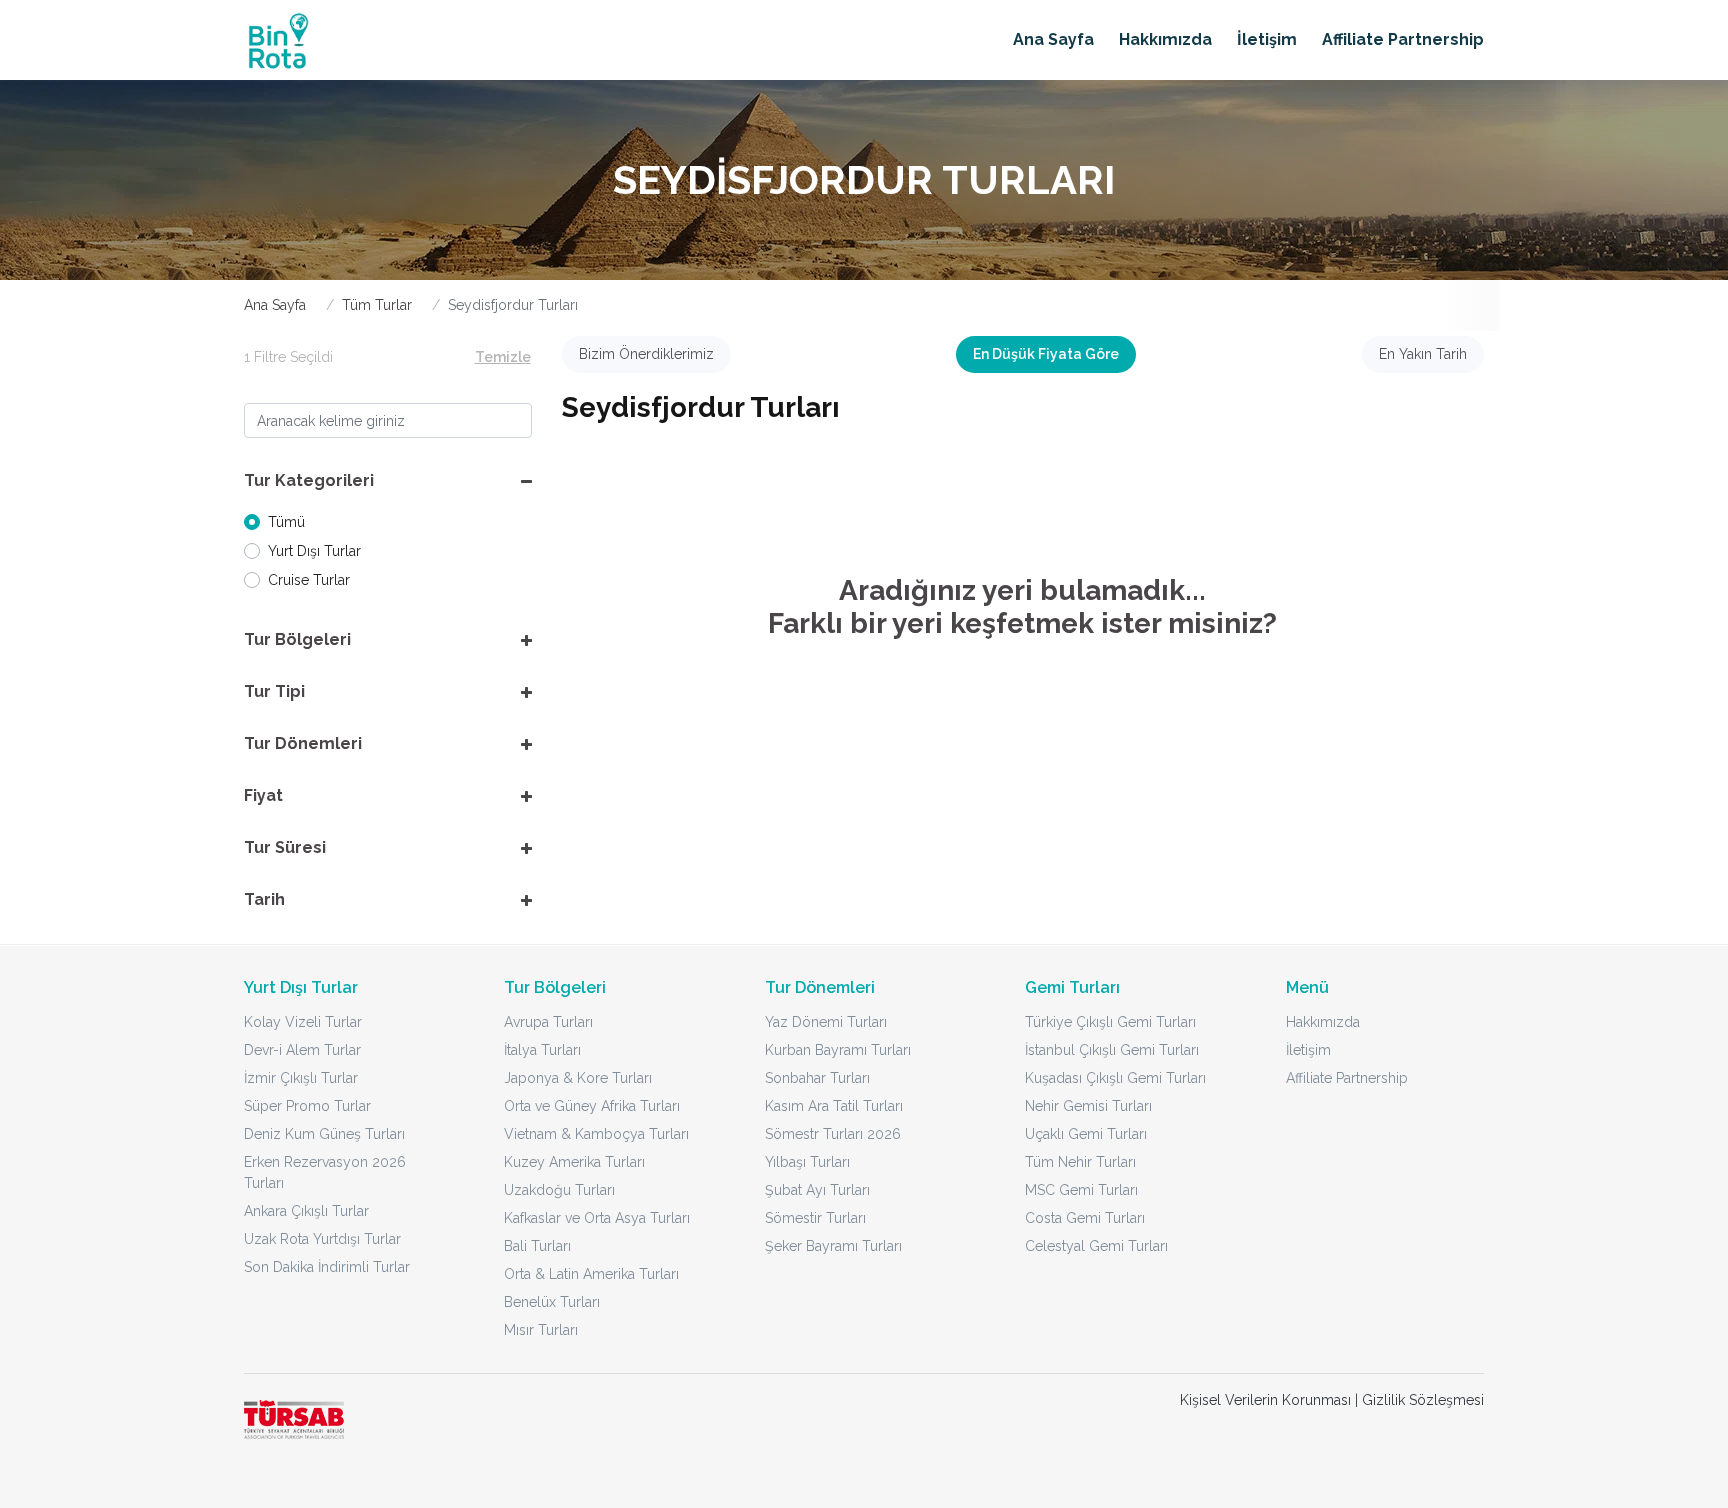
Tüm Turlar (377, 305)
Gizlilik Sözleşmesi (1423, 1400)
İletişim (1267, 39)
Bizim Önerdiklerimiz (646, 354)
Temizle (503, 357)
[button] (388, 481)
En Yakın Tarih (1423, 354)
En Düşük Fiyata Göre (1046, 354)
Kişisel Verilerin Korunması (1265, 1400)
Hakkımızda (1165, 39)
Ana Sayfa (1053, 39)
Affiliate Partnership (1403, 39)
